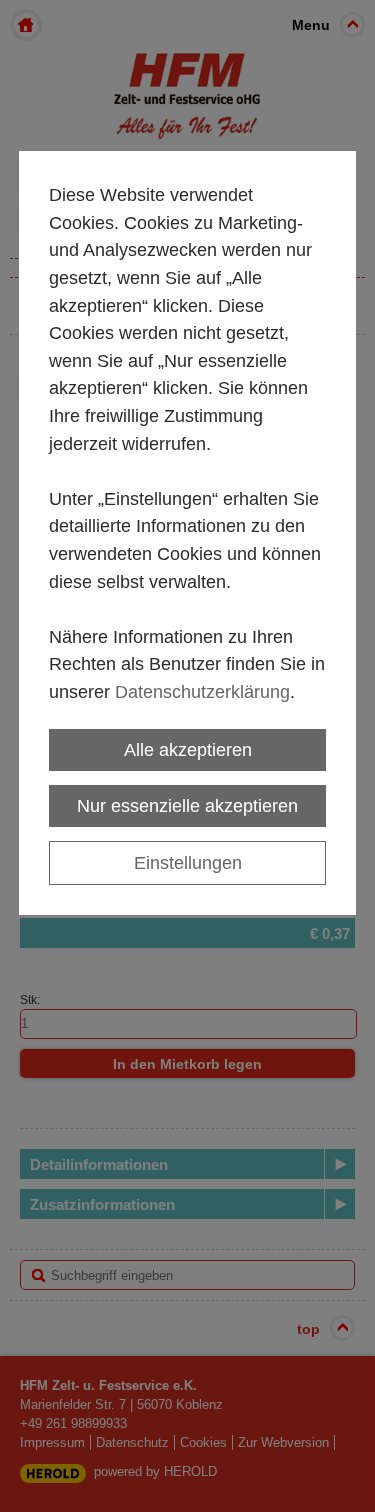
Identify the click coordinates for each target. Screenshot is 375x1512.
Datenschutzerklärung (202, 691)
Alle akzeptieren (188, 749)
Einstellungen (188, 862)
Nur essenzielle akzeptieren (187, 805)
